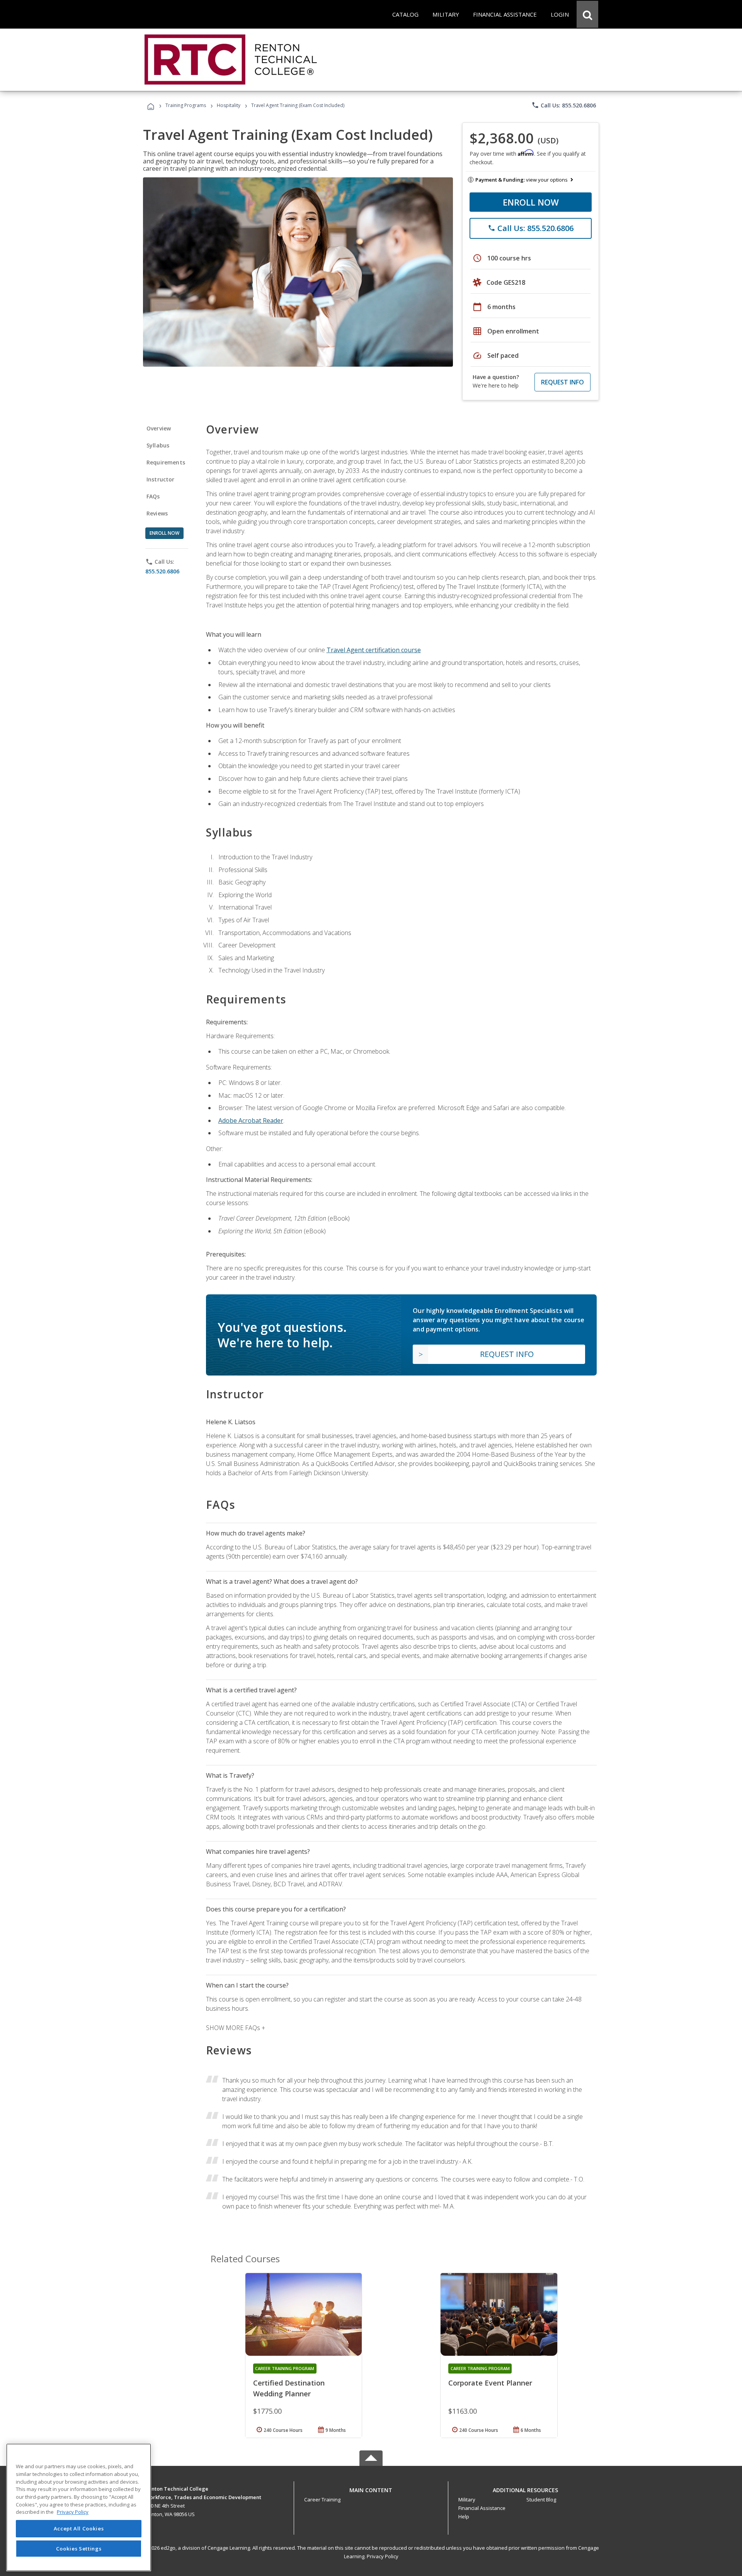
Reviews (157, 513)
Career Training (322, 2499)
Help (464, 2516)
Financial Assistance (482, 2508)
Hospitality (229, 105)
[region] (79, 2507)
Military (467, 2499)
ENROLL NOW (531, 202)
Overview (159, 428)
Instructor (161, 479)
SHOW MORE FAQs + (236, 2028)
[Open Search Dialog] (587, 14)
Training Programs (186, 105)
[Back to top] (371, 2488)
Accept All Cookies (79, 2528)
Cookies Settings (79, 2548)
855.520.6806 (162, 571)
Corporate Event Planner (490, 2383)
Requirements (166, 462)
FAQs (153, 496)
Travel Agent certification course (374, 650)
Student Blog (541, 2499)
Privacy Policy (383, 2556)
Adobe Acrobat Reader (251, 1121)
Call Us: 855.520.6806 (564, 105)
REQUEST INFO (562, 382)
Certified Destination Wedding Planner (289, 2388)
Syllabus (158, 445)
